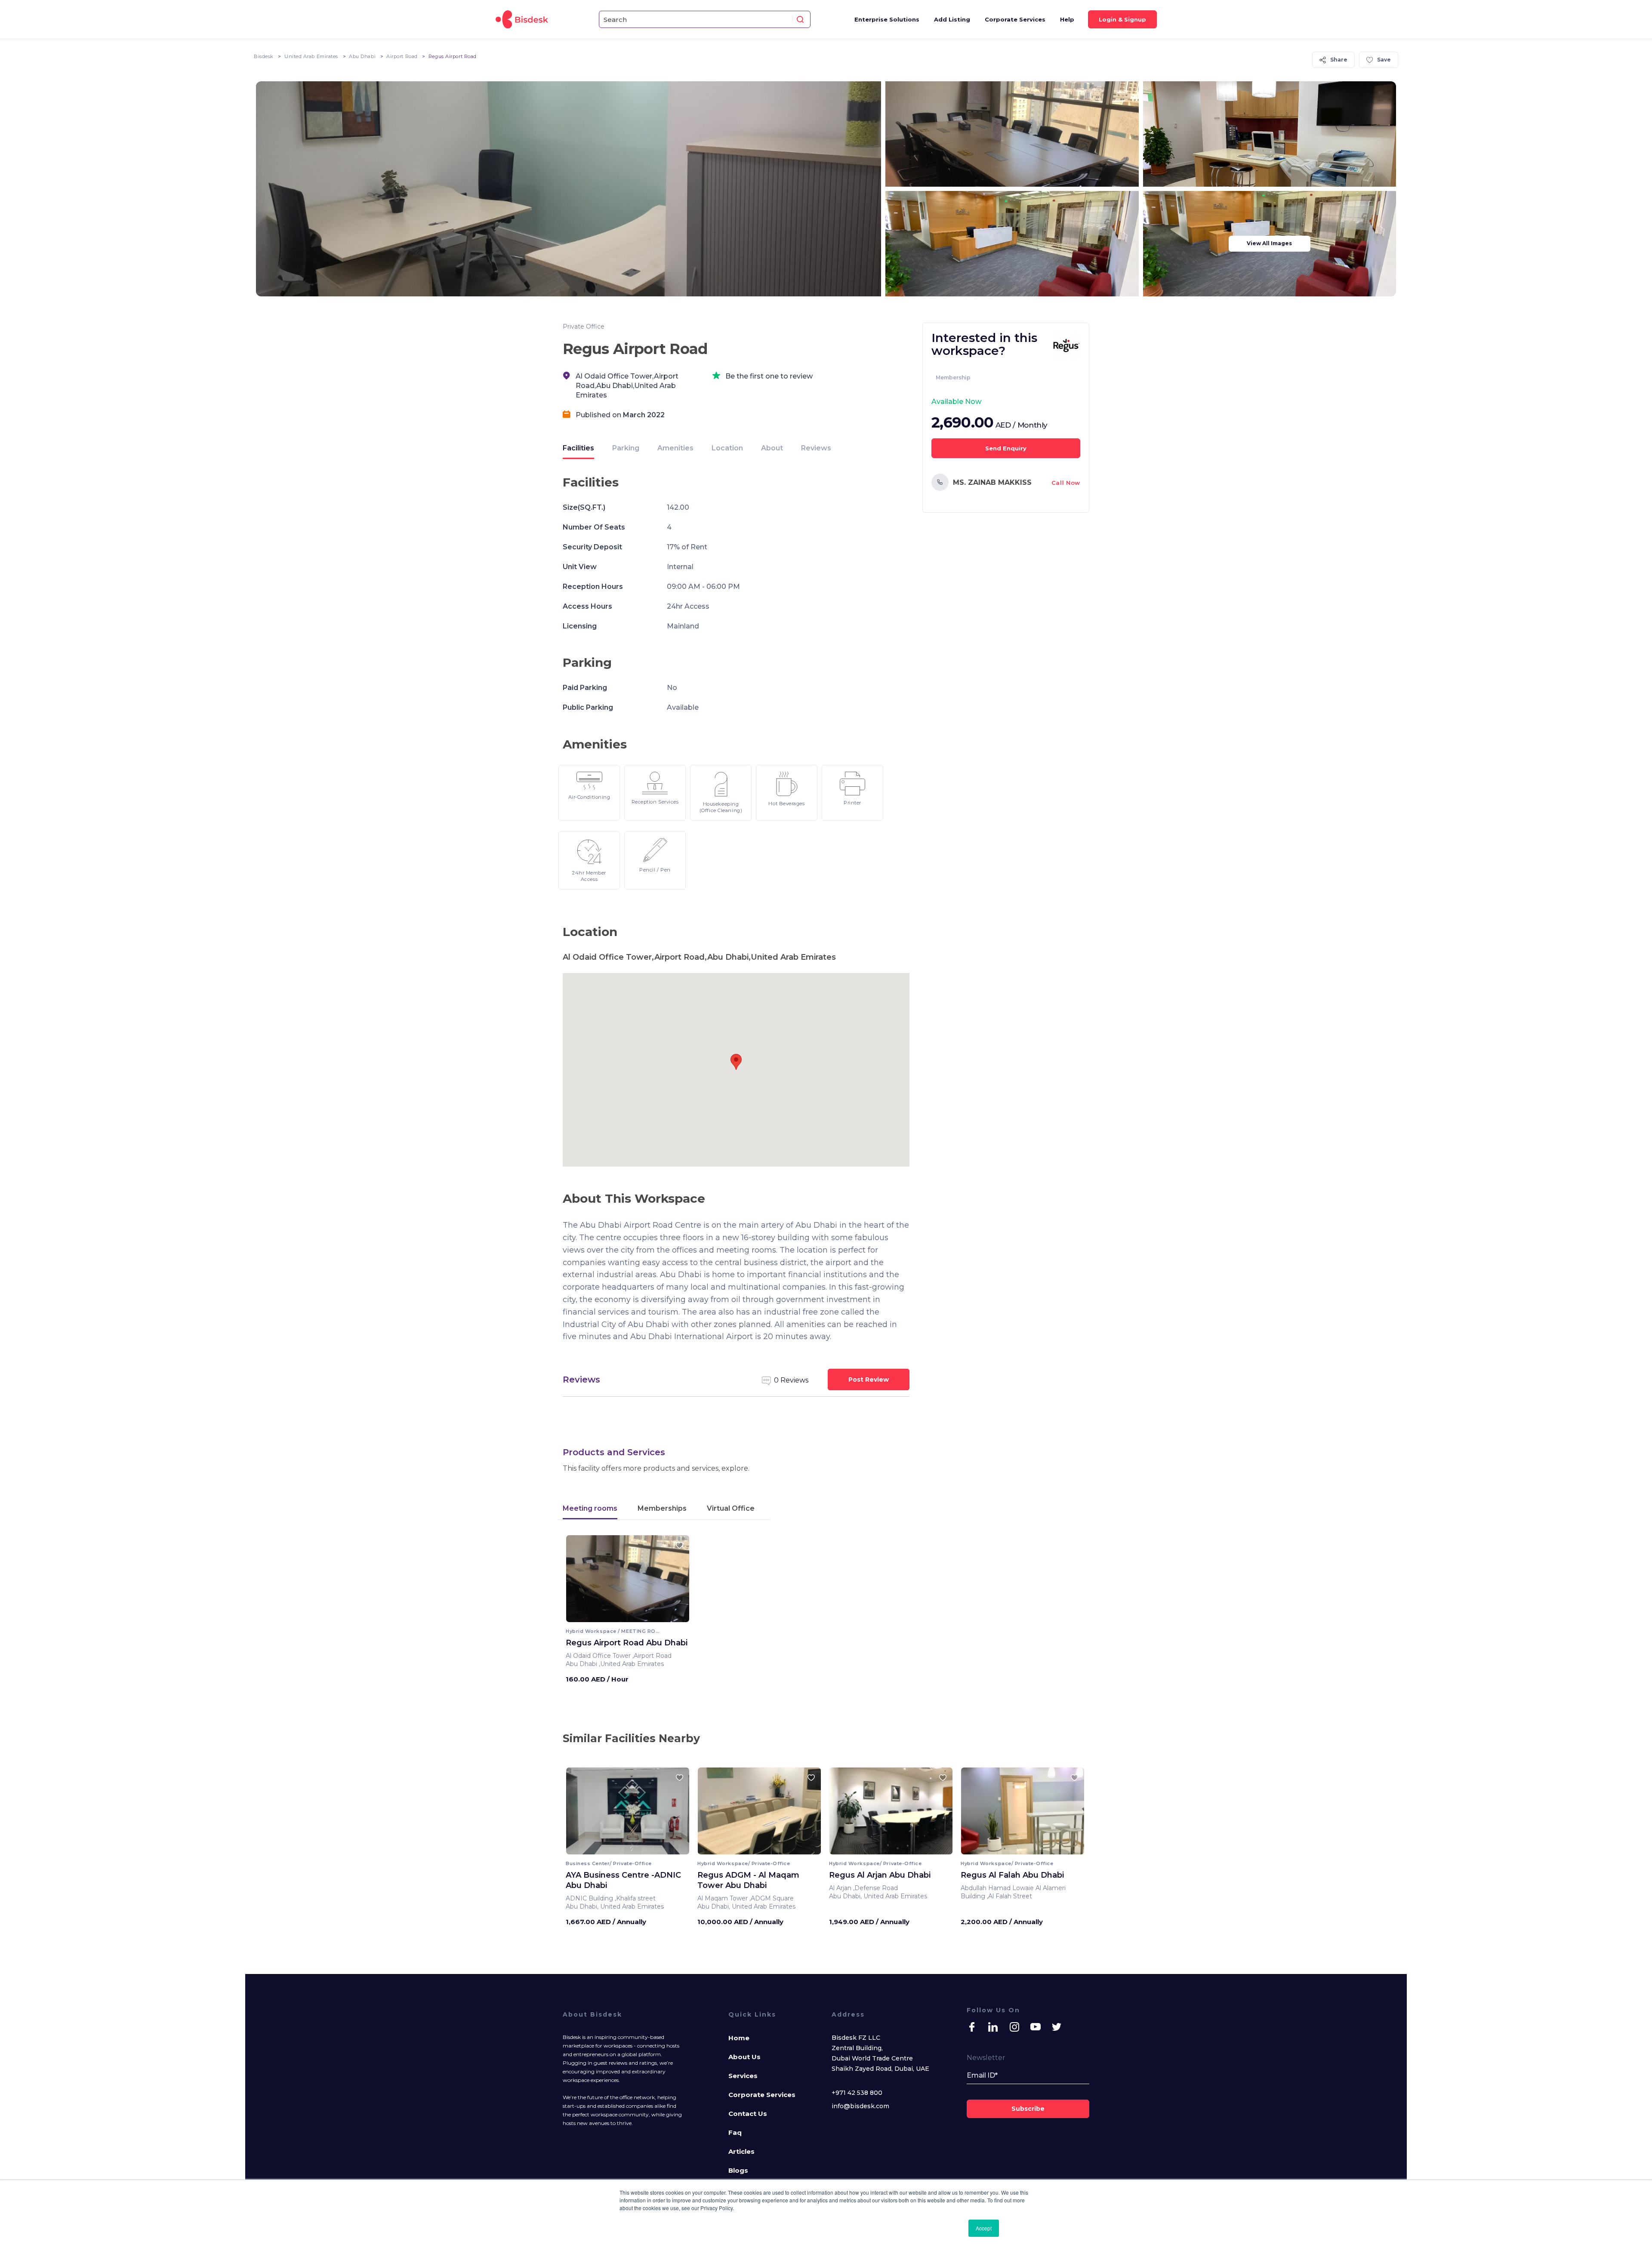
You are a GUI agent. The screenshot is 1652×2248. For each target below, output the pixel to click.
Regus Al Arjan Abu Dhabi (880, 1875)
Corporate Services (1015, 19)
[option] (628, 1582)
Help (1067, 19)
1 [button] (621, 1848)
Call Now (1066, 483)
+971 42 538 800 (857, 2093)
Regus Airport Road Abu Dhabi (627, 1643)
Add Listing (952, 19)
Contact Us (748, 2114)
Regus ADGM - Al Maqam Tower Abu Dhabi (748, 1880)
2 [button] (625, 1848)
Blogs (738, 2170)
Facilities (578, 448)
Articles (741, 2151)
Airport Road (402, 56)
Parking (626, 448)
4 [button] (635, 1848)
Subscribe (1028, 2109)
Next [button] (675, 1814)
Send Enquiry (1006, 448)
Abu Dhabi (362, 56)
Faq (735, 2133)
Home (739, 2038)
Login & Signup (1122, 19)
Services (743, 2076)
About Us (744, 2057)
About (772, 448)
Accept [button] (984, 2228)
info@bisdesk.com (860, 2106)
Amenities (675, 448)
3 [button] (630, 1848)
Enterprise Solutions (887, 19)
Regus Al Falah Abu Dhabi (1012, 1875)
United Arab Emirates (311, 56)
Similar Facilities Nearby (631, 1738)
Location (727, 448)
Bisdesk (264, 56)
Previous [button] (580, 1814)
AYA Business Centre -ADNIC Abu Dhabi (623, 1880)
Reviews (816, 448)
